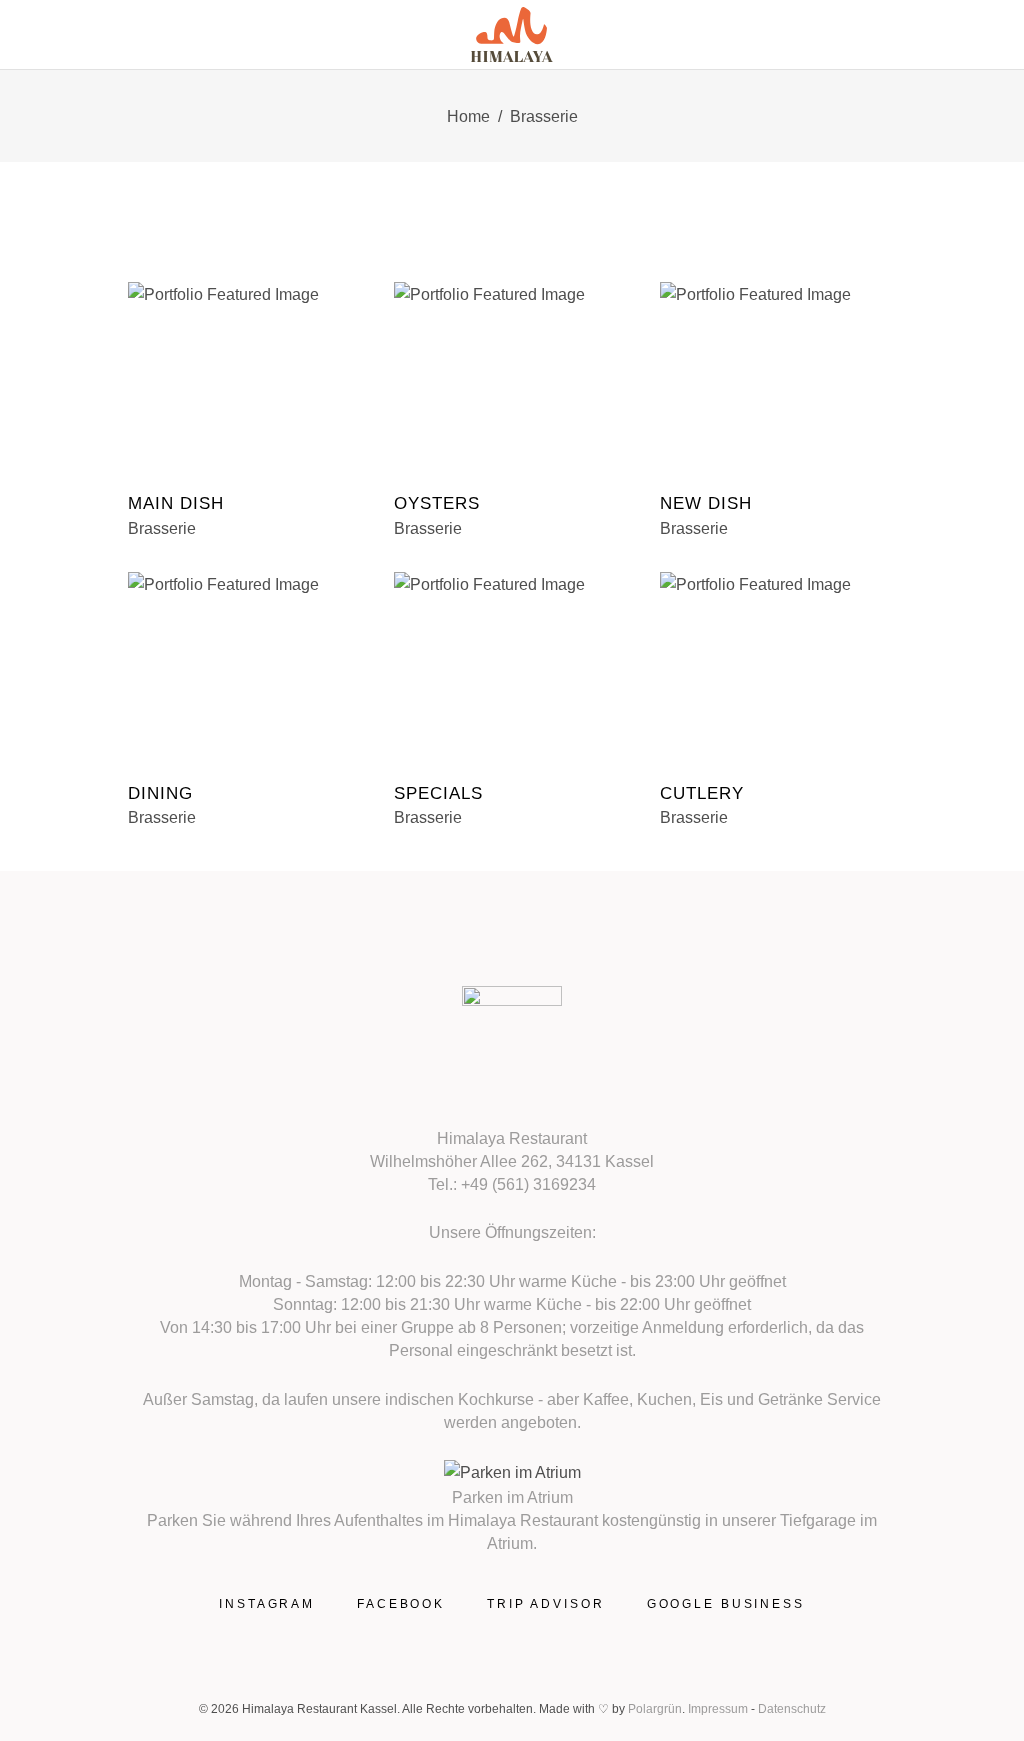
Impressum (718, 1709)
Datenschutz (792, 1709)
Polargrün (655, 1709)
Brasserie (162, 528)
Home (468, 116)
